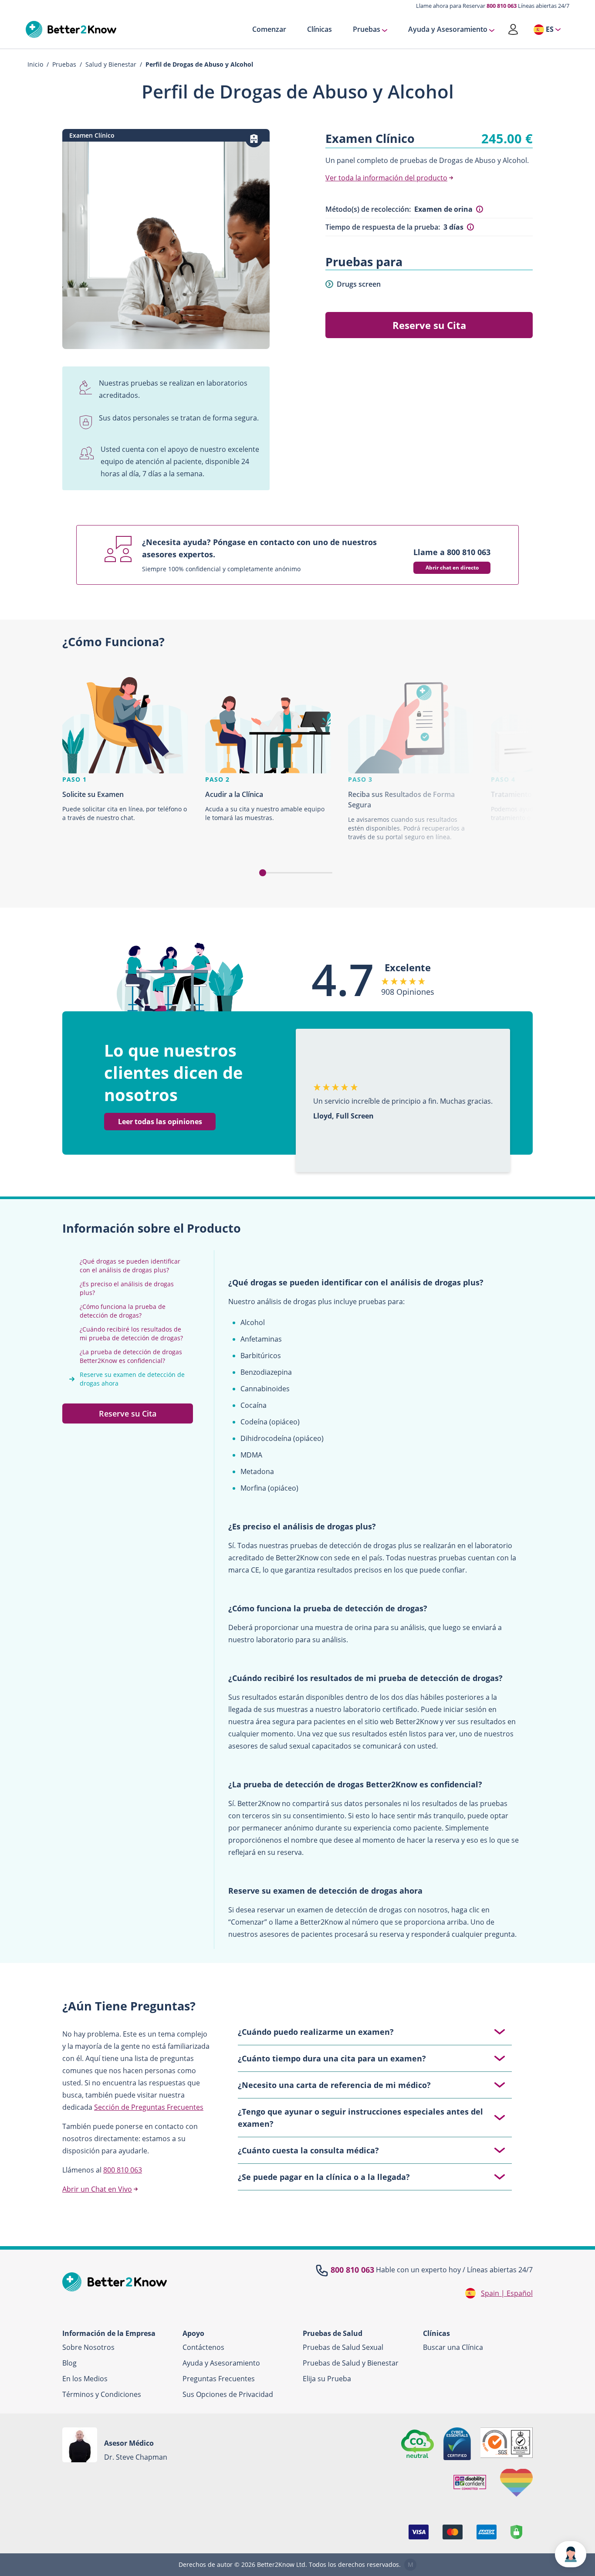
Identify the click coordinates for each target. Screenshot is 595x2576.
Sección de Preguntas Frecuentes (149, 2107)
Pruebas (367, 30)
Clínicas (319, 30)
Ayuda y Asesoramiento (448, 30)
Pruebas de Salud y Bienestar (351, 2363)
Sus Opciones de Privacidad (228, 2394)
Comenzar (269, 30)
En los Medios (85, 2379)
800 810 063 (502, 6)
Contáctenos (203, 2347)
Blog (69, 2363)
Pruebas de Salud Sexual (343, 2347)
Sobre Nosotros (88, 2347)
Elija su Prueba (327, 2379)
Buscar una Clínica (453, 2347)
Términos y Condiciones (102, 2394)
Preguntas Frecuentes (219, 2379)
